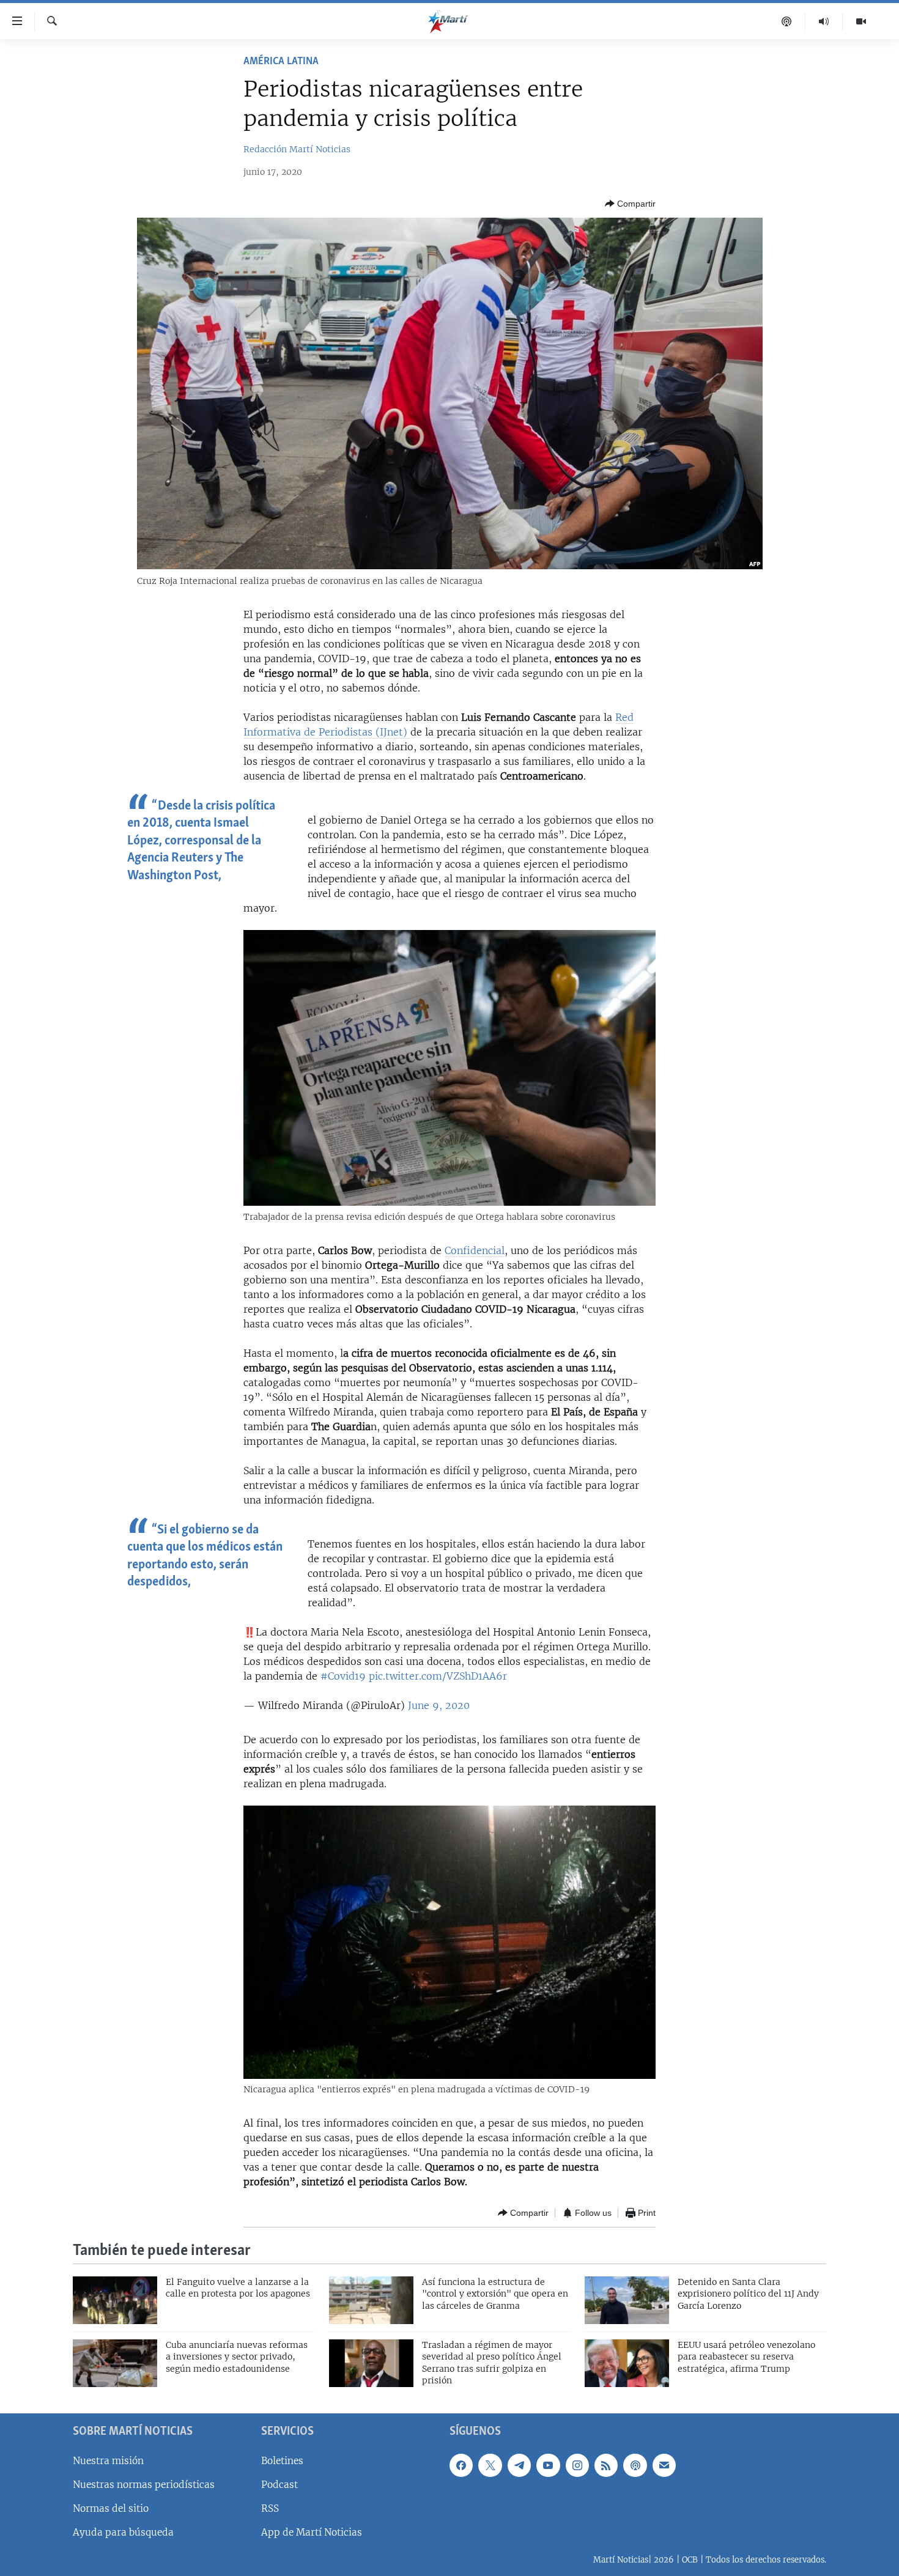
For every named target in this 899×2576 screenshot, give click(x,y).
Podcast (279, 2485)
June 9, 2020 (439, 1705)
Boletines (282, 2461)
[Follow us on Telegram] (519, 2465)
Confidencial (475, 1250)
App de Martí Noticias (312, 2532)
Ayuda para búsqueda (123, 2532)
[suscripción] (664, 2465)
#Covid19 (343, 1676)
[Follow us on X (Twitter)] (490, 2465)
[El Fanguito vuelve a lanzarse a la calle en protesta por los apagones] (115, 2300)
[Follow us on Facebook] (461, 2465)
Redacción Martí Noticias (297, 149)
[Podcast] (787, 21)
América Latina (281, 62)
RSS (270, 2508)
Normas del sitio (111, 2508)
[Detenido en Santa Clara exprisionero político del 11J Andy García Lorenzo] (627, 2300)
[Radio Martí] (824, 21)
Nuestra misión (108, 2461)
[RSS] (606, 2465)
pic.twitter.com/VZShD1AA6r (438, 1676)
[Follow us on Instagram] (577, 2465)
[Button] (630, 204)
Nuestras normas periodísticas (144, 2485)
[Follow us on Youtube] (548, 2465)
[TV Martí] (861, 21)
